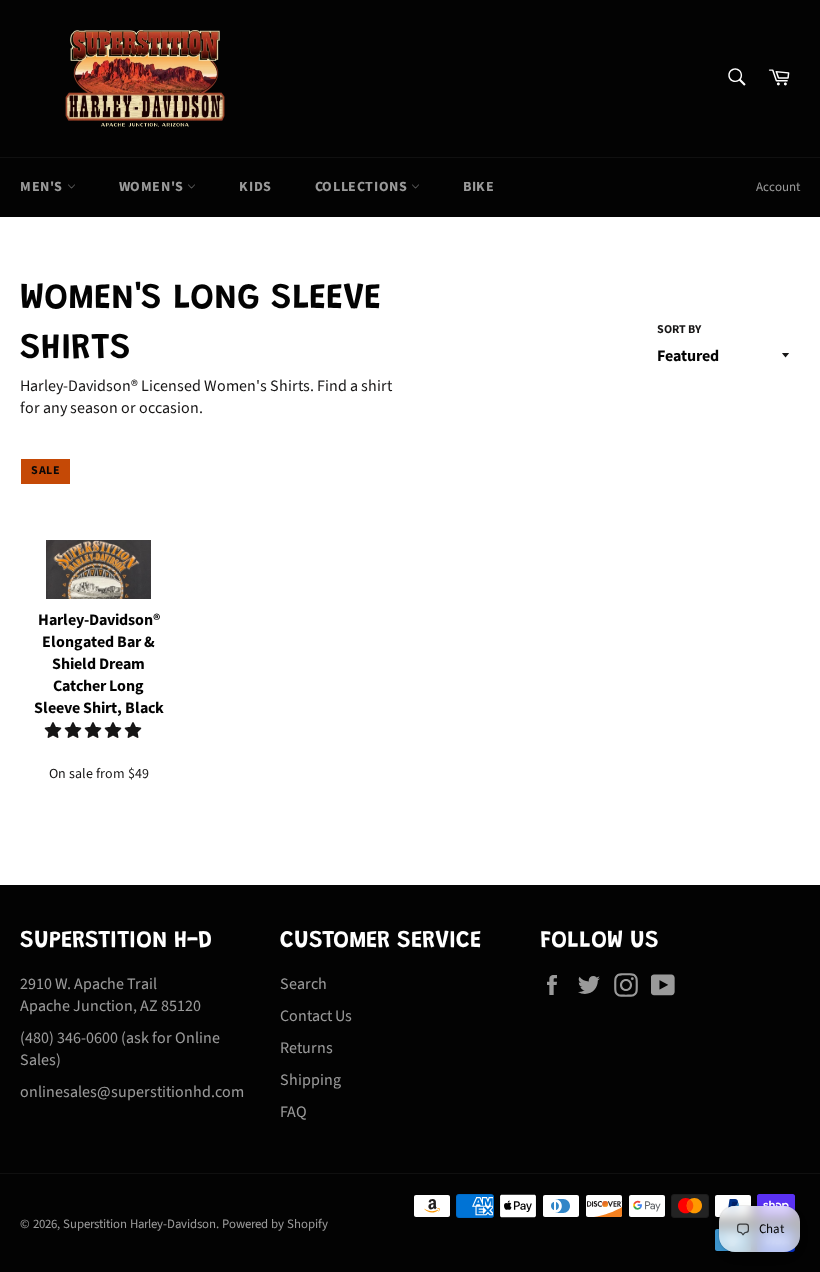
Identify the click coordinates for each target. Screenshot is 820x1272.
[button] (94, 731)
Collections (363, 187)
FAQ (293, 1112)
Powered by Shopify (275, 1224)
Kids (255, 187)
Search (303, 984)
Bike (478, 187)
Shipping (310, 1080)
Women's (153, 187)
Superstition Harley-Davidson (139, 1224)
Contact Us (316, 1016)
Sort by (679, 330)
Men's (43, 187)
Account (778, 187)
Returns (306, 1048)
